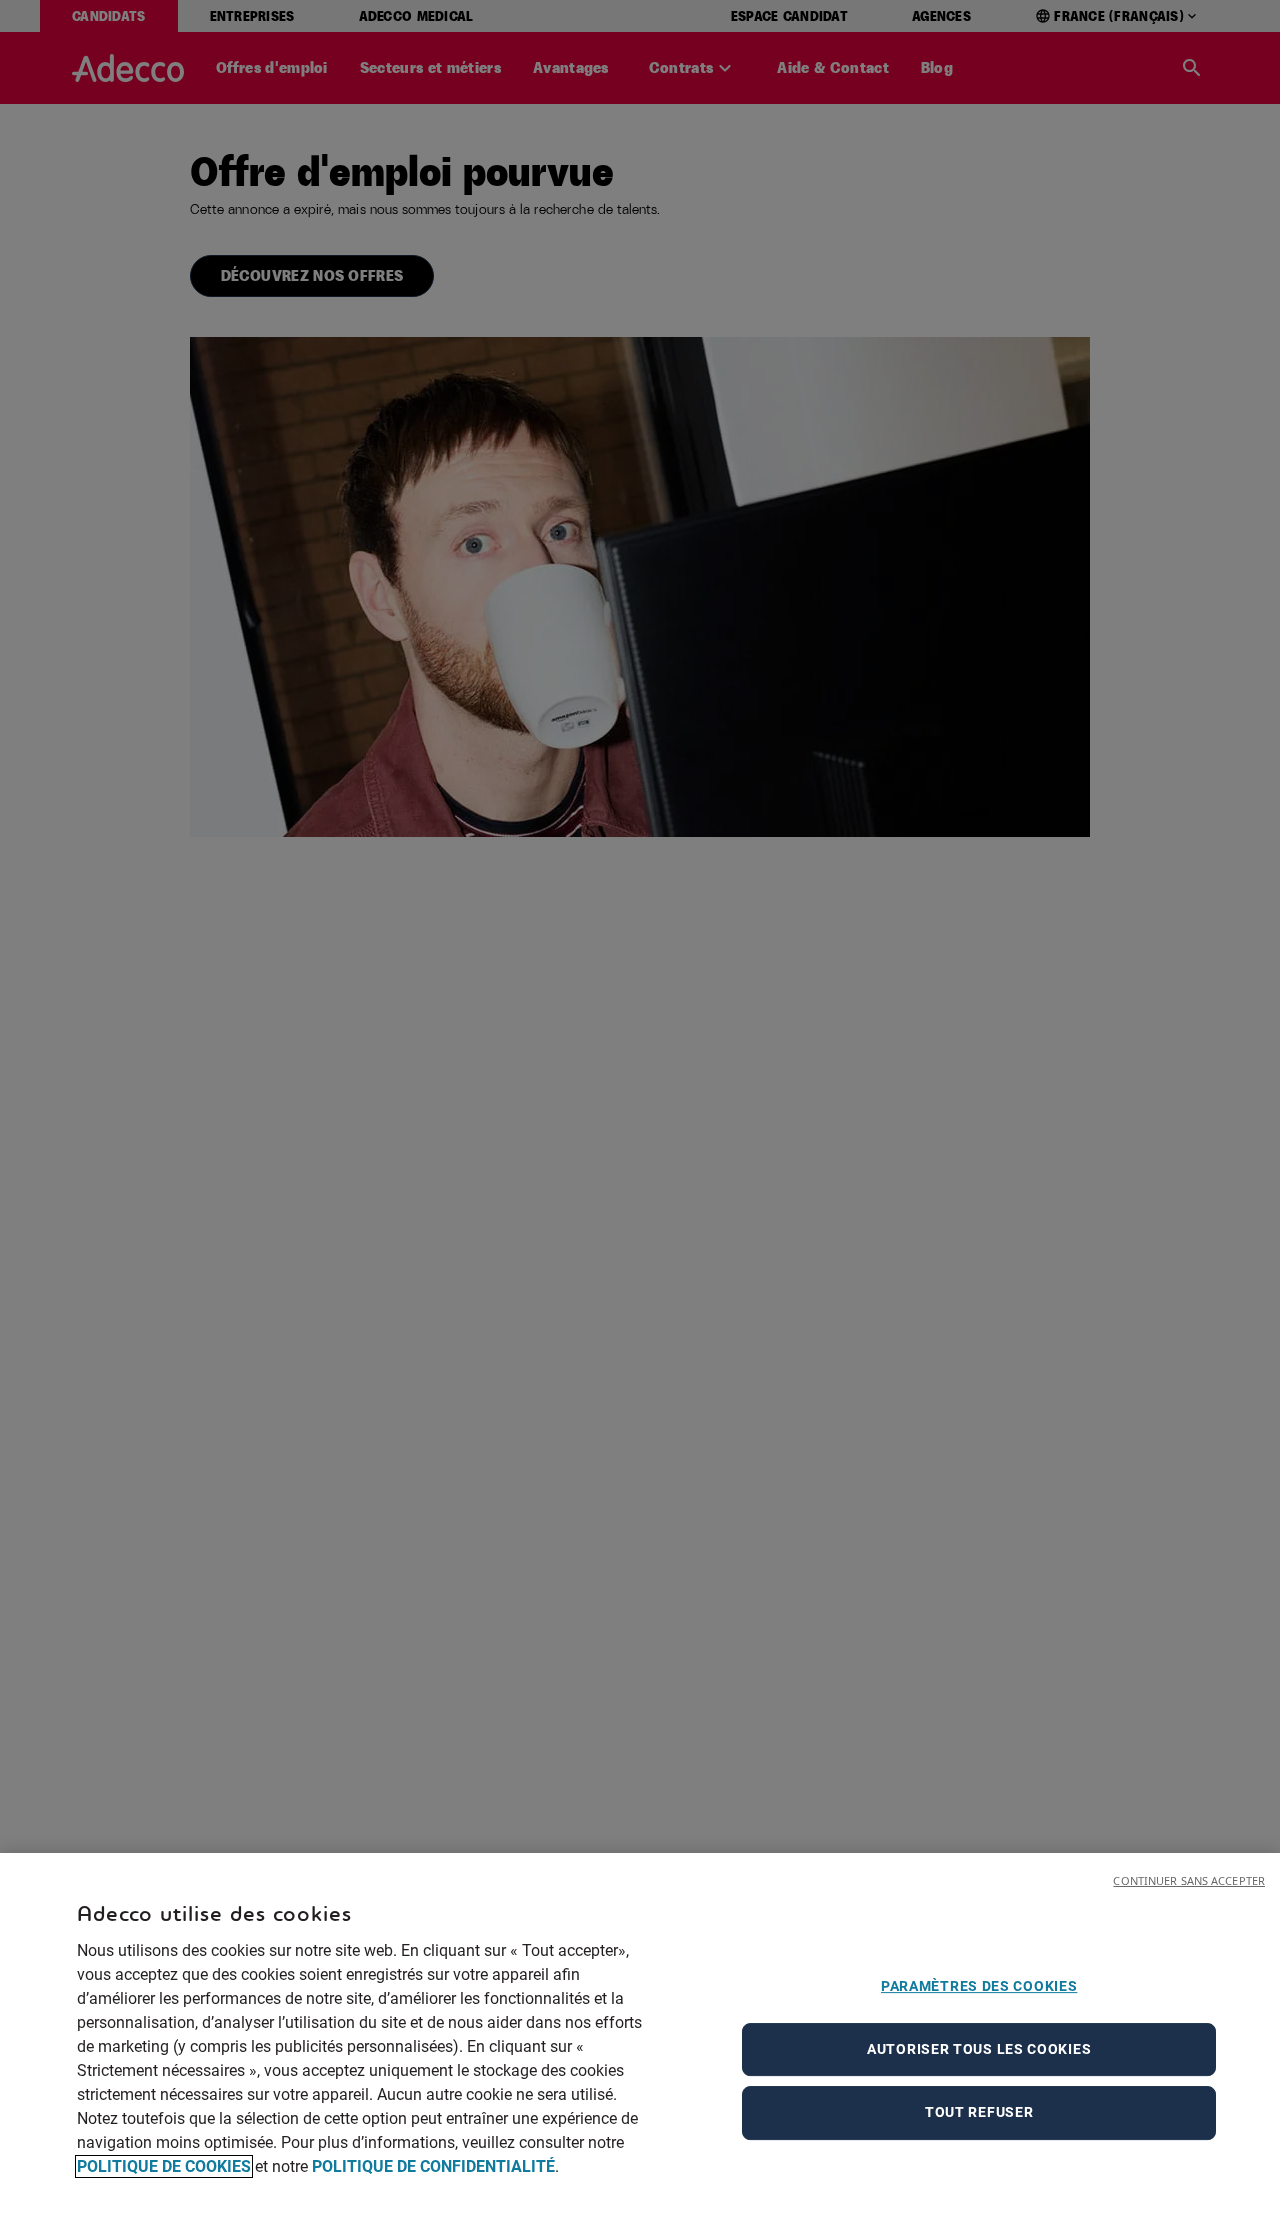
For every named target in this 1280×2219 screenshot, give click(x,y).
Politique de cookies (164, 2166)
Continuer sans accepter (1189, 1880)
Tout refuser (979, 2113)
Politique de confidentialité (433, 2166)
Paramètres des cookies (979, 1986)
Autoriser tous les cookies (979, 2049)
